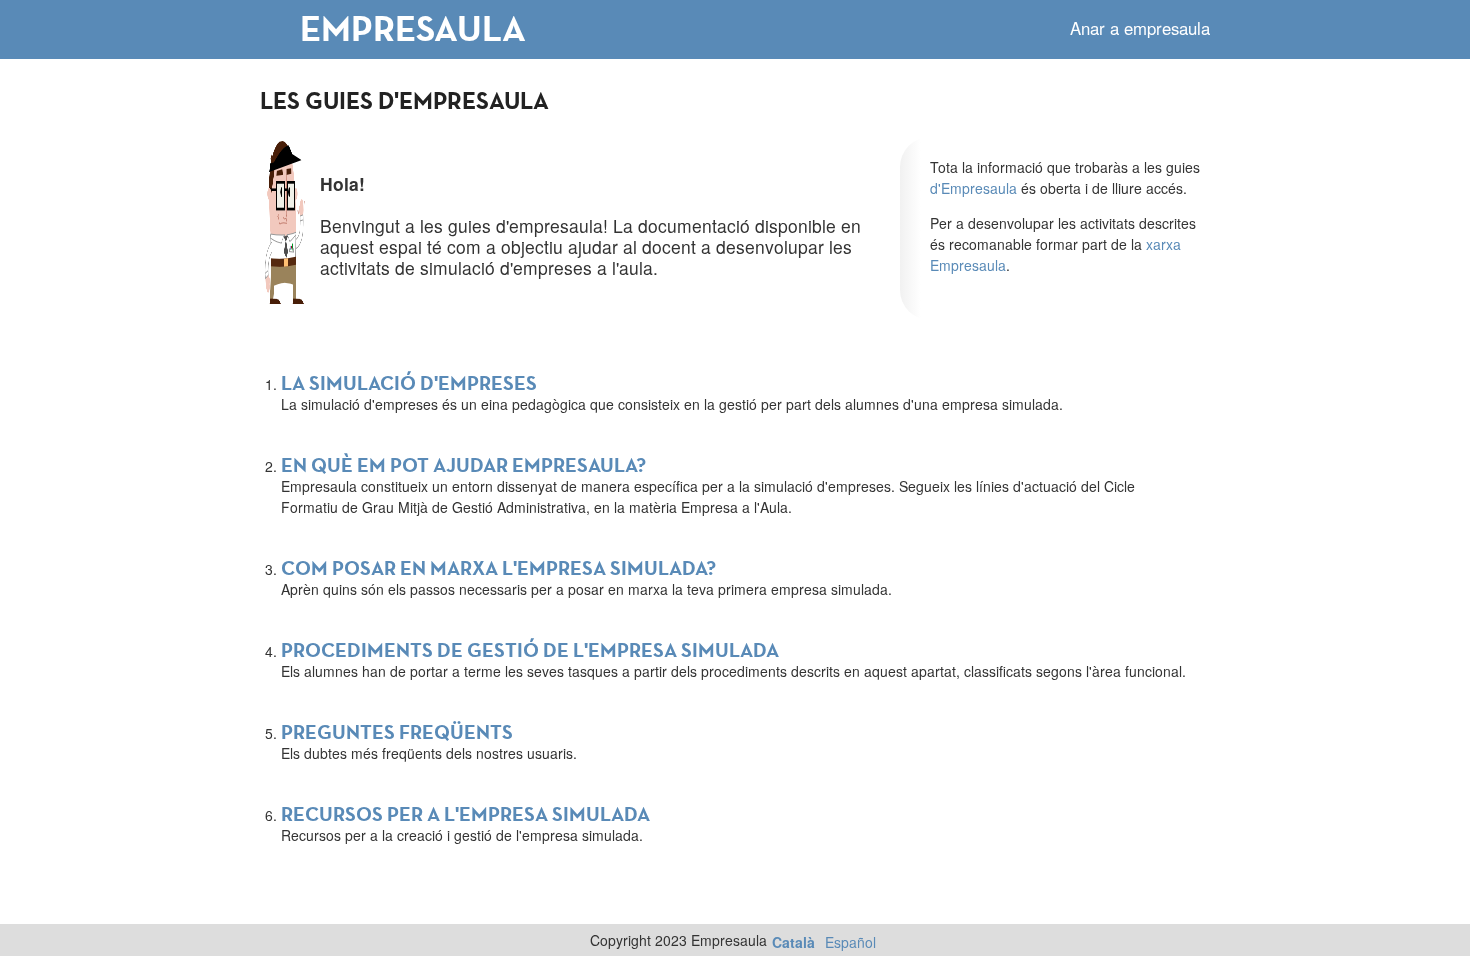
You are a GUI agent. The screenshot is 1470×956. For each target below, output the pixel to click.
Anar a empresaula (1140, 28)
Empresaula (413, 28)
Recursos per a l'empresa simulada (465, 814)
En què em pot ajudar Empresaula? (463, 465)
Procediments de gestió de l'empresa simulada (530, 650)
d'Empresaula (973, 188)
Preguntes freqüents (397, 732)
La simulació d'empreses (409, 383)
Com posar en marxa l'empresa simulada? (498, 568)
